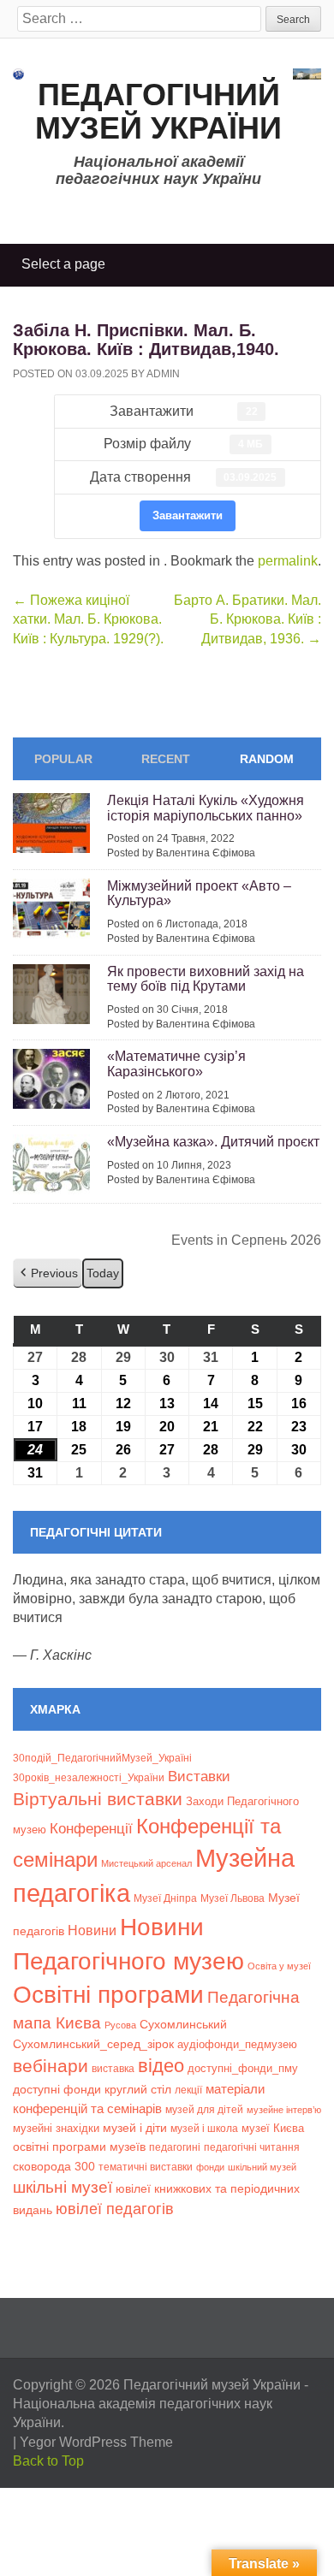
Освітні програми (108, 1994)
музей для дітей (204, 2109)
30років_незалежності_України (89, 1778)
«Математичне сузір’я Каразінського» (176, 1064)
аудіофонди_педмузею (237, 2044)
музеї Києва (273, 2128)
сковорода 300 (54, 2167)
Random (267, 759)
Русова (120, 2025)
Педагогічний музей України (158, 112)
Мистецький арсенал (146, 1863)
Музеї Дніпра (165, 1898)
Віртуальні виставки (98, 1799)
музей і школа (204, 2128)
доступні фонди (57, 2089)
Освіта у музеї (279, 1966)
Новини (92, 1931)
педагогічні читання (252, 2147)
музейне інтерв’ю (284, 2110)
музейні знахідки (56, 2128)
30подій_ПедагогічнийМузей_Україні (102, 1758)
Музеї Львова (233, 1898)
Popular (63, 759)
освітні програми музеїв (79, 2147)
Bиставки (199, 1777)
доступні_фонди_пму (243, 2068)
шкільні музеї (63, 2187)
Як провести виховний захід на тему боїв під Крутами (206, 979)
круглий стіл (138, 2089)
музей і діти (135, 2128)
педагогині (175, 2147)
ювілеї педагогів (115, 2209)
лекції (188, 2090)
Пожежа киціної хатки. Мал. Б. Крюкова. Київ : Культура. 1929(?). (88, 619)
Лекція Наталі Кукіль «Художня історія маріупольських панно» (206, 808)
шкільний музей (262, 2167)
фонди (210, 2167)
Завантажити (188, 515)
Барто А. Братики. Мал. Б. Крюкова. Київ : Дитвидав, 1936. (248, 619)
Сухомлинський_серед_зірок (93, 2044)
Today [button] (103, 1273)
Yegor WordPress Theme (96, 2442)
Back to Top (48, 2461)
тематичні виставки (146, 2167)
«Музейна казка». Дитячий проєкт (213, 1142)
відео (161, 2066)
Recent (166, 759)
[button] (48, 1273)
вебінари (51, 2066)
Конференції (91, 1828)
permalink (288, 561)
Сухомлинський (183, 2025)
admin (163, 374)
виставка (113, 2069)
